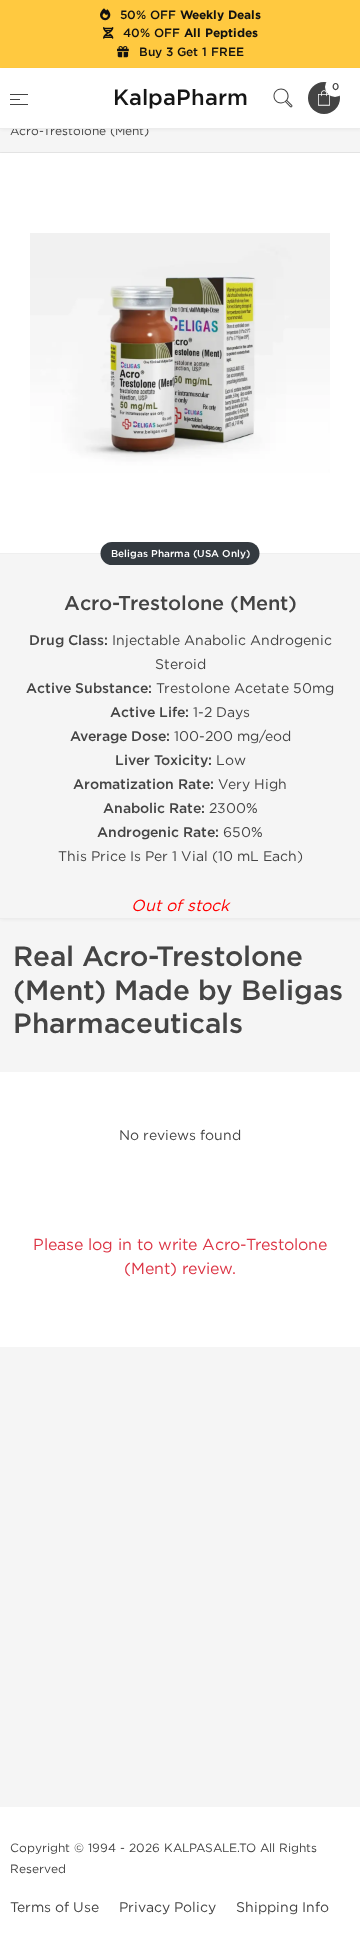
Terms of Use (54, 1907)
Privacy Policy (167, 1907)
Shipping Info (282, 1907)
